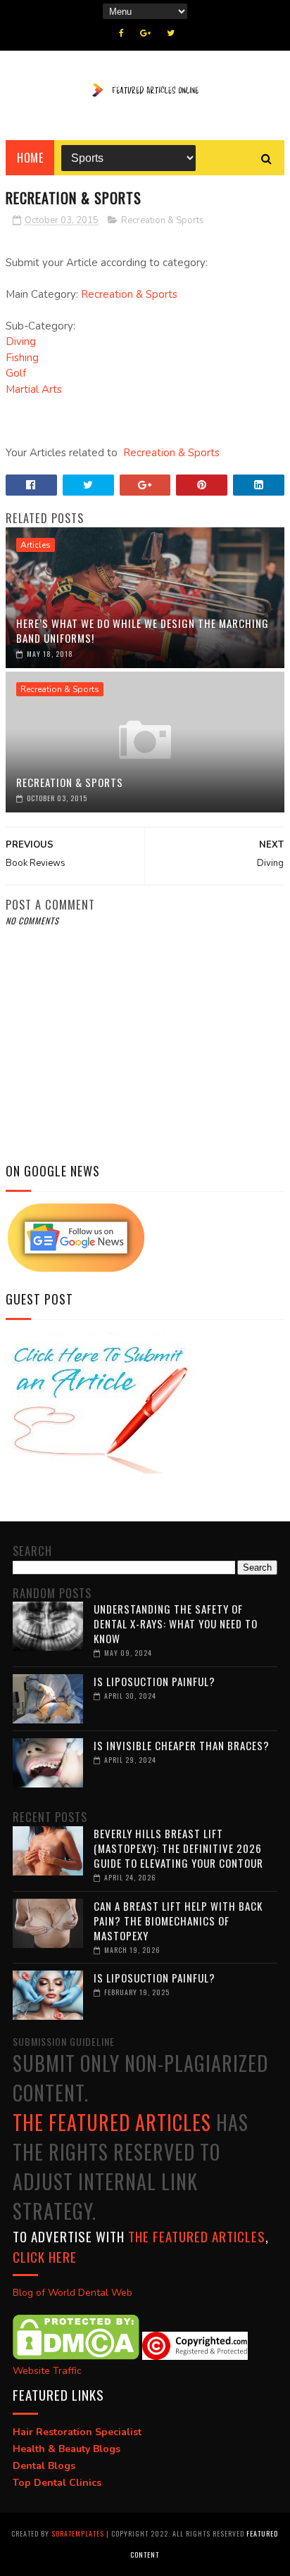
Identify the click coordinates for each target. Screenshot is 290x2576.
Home (30, 158)
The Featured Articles (112, 2122)
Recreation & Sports (163, 220)
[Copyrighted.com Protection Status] (195, 2357)
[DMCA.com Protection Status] (76, 2357)
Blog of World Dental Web (72, 2293)
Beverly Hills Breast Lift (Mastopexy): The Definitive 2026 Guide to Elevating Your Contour (178, 1848)
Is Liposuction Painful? (155, 1681)
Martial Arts (34, 389)
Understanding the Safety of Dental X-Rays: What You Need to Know (176, 1623)
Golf (16, 373)
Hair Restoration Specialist (77, 2432)
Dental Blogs (44, 2466)
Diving (21, 341)
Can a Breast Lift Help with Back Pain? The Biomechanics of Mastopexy (178, 1921)
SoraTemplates (78, 2533)
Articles (36, 545)
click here (45, 2256)
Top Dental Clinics (57, 2483)
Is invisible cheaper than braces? (182, 1745)
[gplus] (145, 33)
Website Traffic (47, 2371)
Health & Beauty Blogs (67, 2449)
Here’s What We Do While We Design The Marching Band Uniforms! (143, 630)
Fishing (22, 358)
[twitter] (171, 33)
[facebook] (121, 33)
